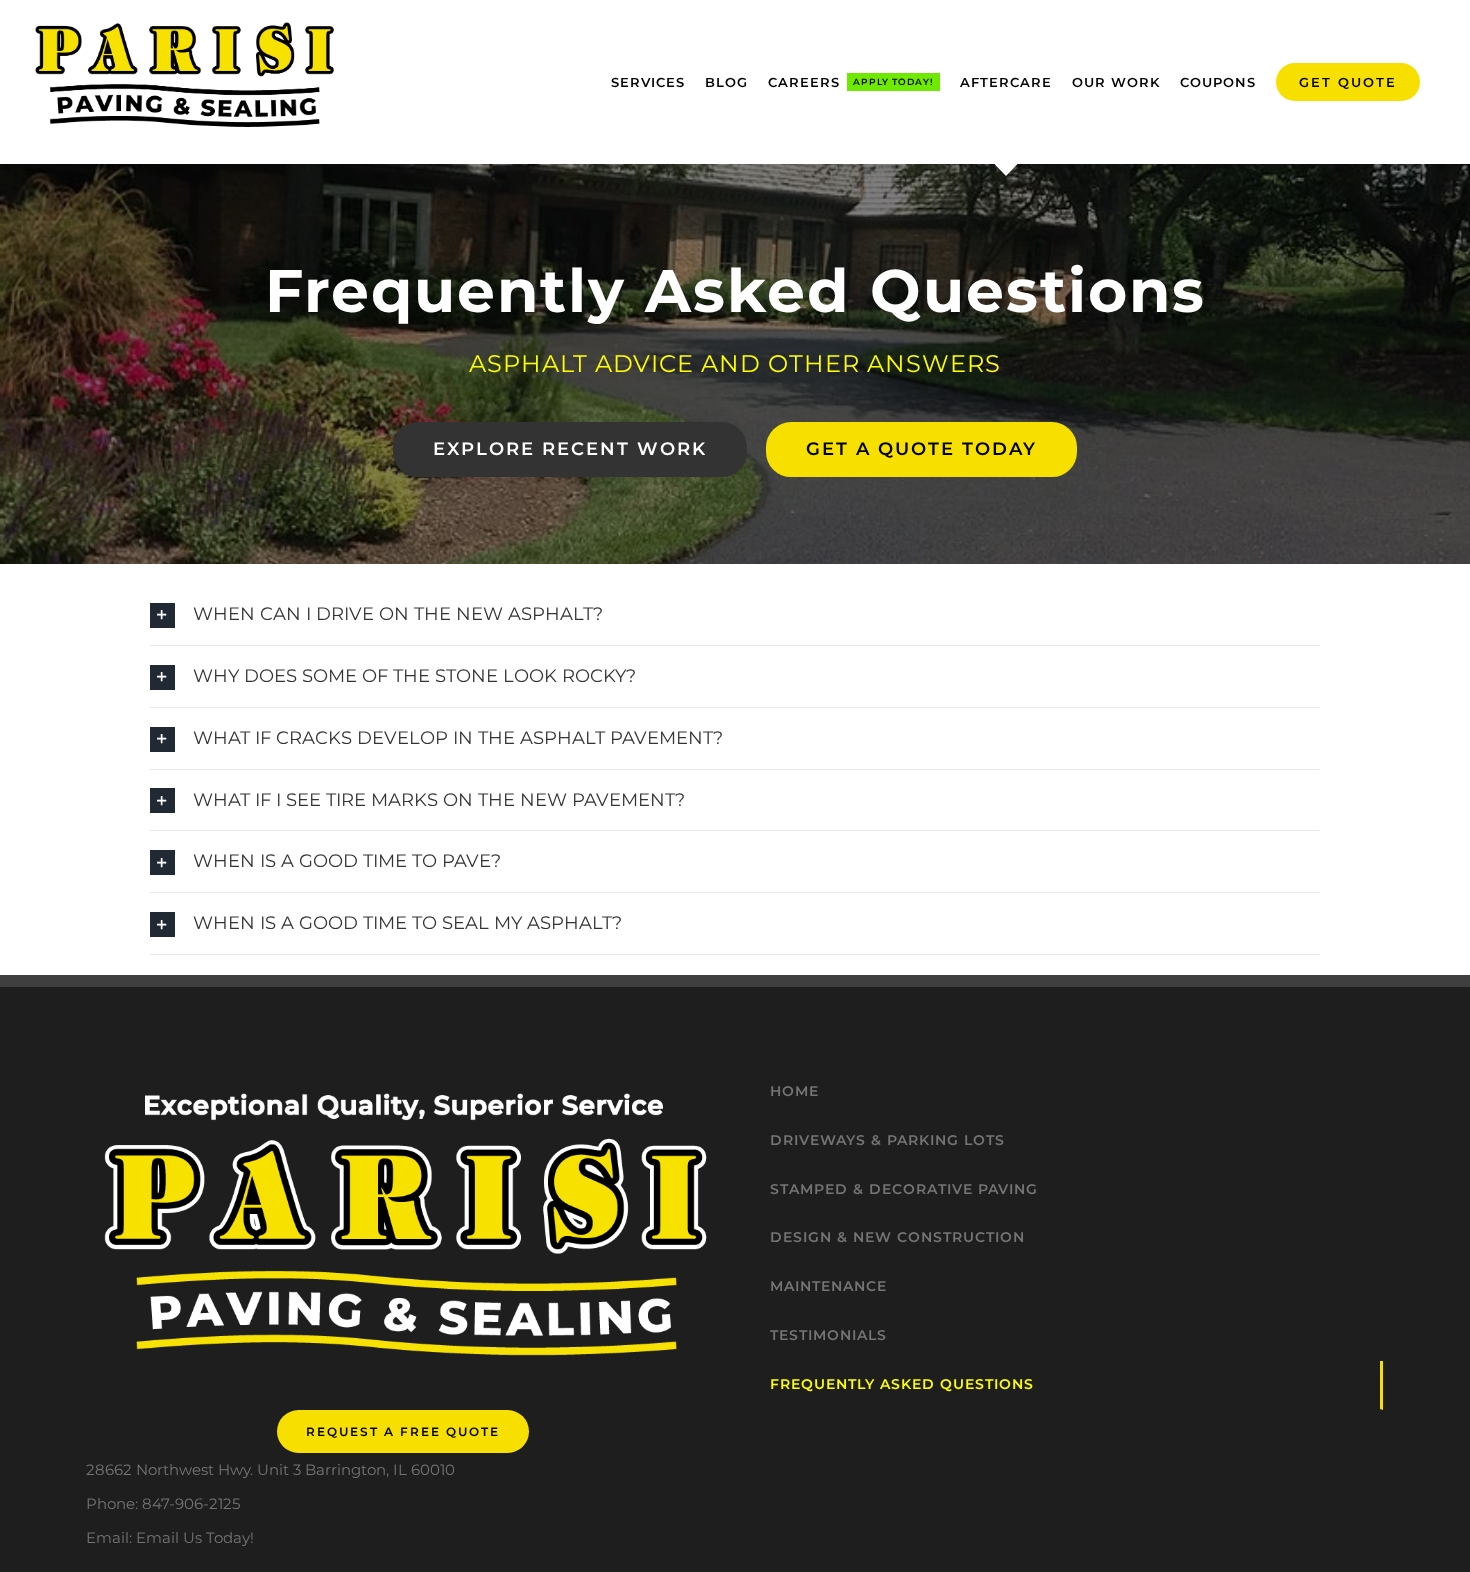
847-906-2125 (191, 1503)
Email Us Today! (195, 1537)
